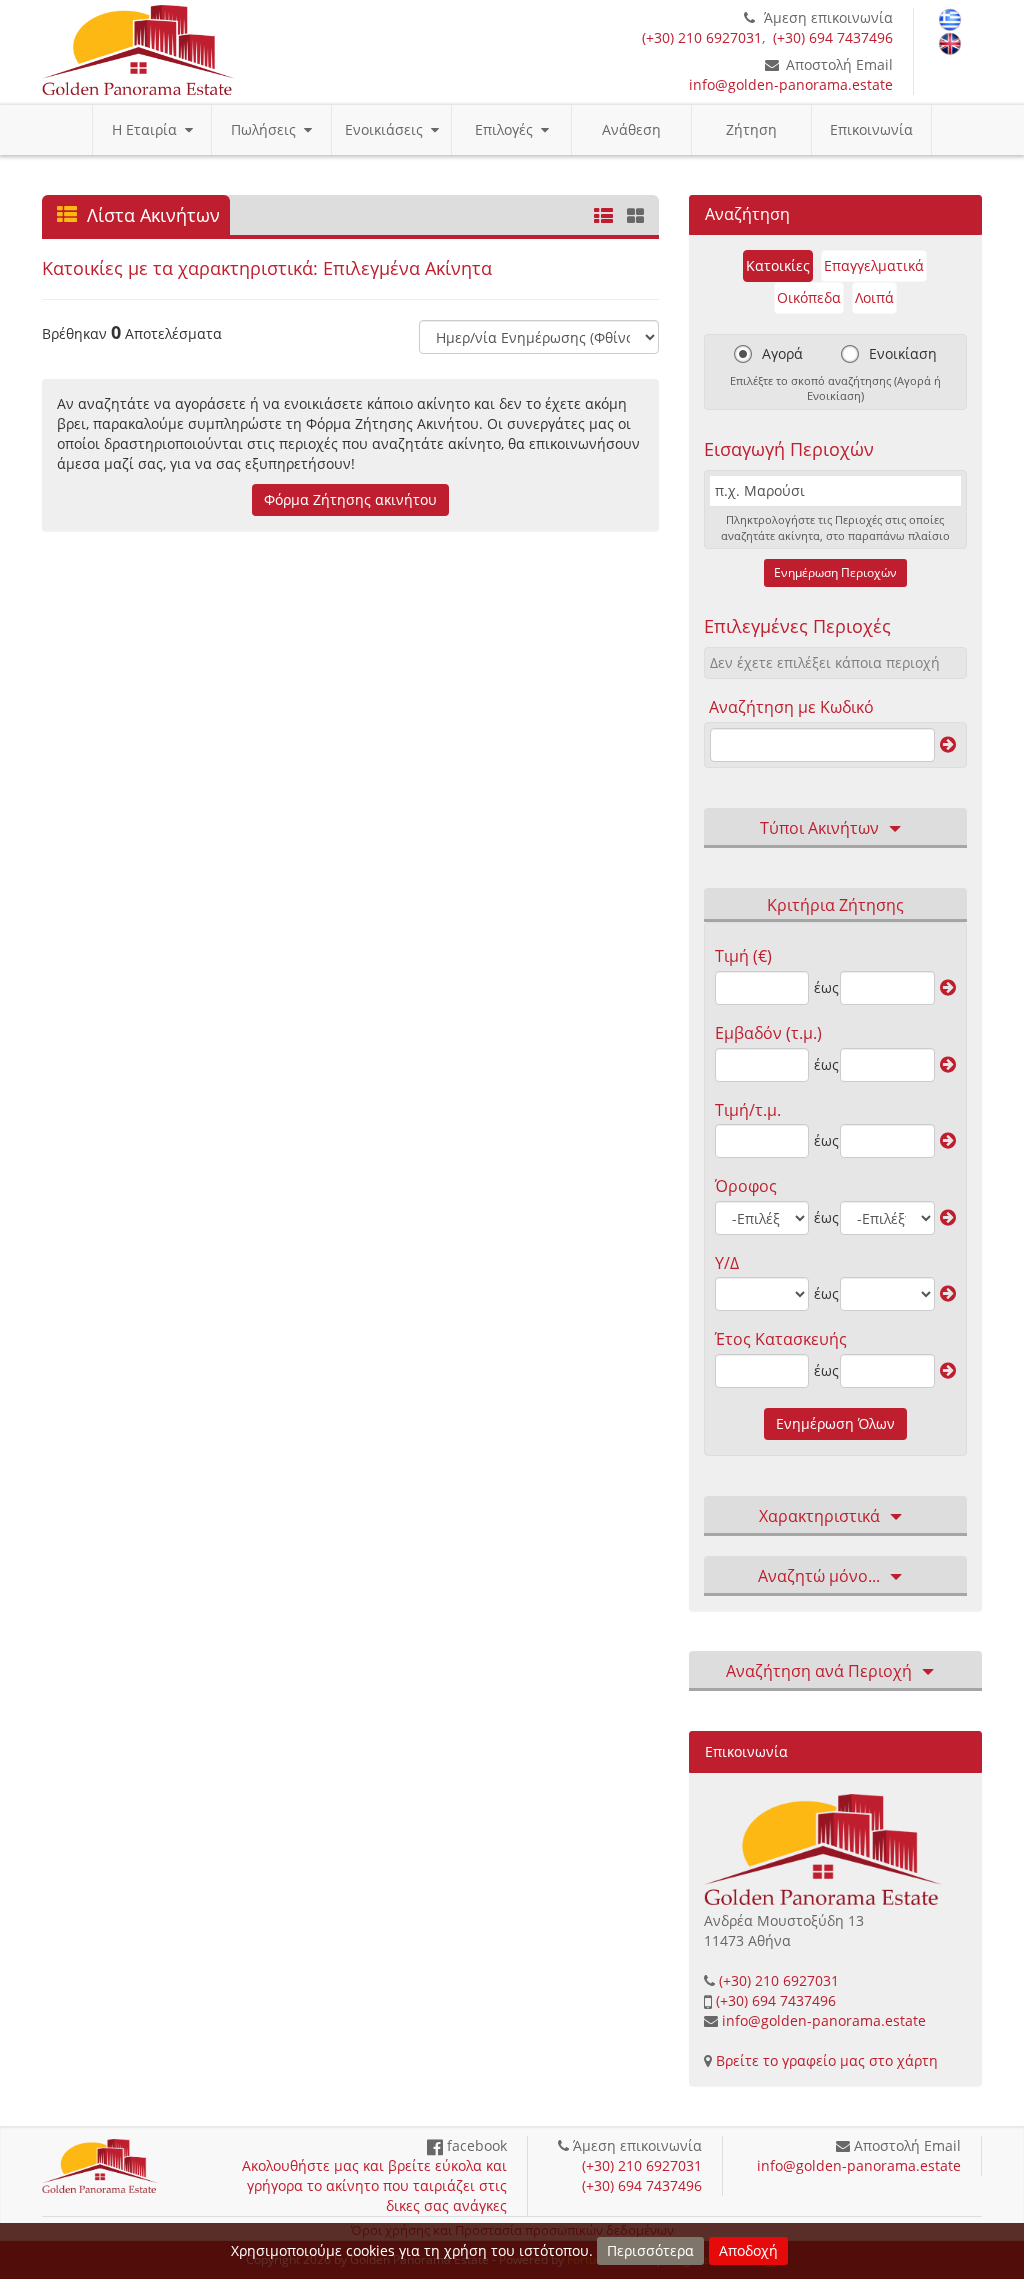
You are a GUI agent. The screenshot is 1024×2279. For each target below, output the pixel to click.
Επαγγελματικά (874, 265)
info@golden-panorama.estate (791, 84)
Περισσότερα (650, 2250)
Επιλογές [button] (508, 129)
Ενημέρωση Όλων (835, 1423)
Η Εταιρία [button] (148, 129)
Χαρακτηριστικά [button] (819, 1516)
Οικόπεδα (809, 297)
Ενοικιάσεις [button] (388, 129)
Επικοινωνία (871, 129)
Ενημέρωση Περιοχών (835, 572)
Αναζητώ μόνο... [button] (819, 1576)
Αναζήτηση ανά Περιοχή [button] (819, 1671)
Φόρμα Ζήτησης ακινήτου (350, 499)
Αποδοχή (748, 2250)
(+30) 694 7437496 (833, 37)
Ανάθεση (631, 129)
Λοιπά (874, 297)
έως (824, 987)
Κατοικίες (778, 265)
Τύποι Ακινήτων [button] (819, 828)
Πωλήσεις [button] (267, 129)
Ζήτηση (751, 129)
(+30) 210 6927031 (702, 37)
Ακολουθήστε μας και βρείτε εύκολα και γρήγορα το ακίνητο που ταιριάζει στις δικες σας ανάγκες (374, 2185)
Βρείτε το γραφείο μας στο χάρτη (827, 2060)
